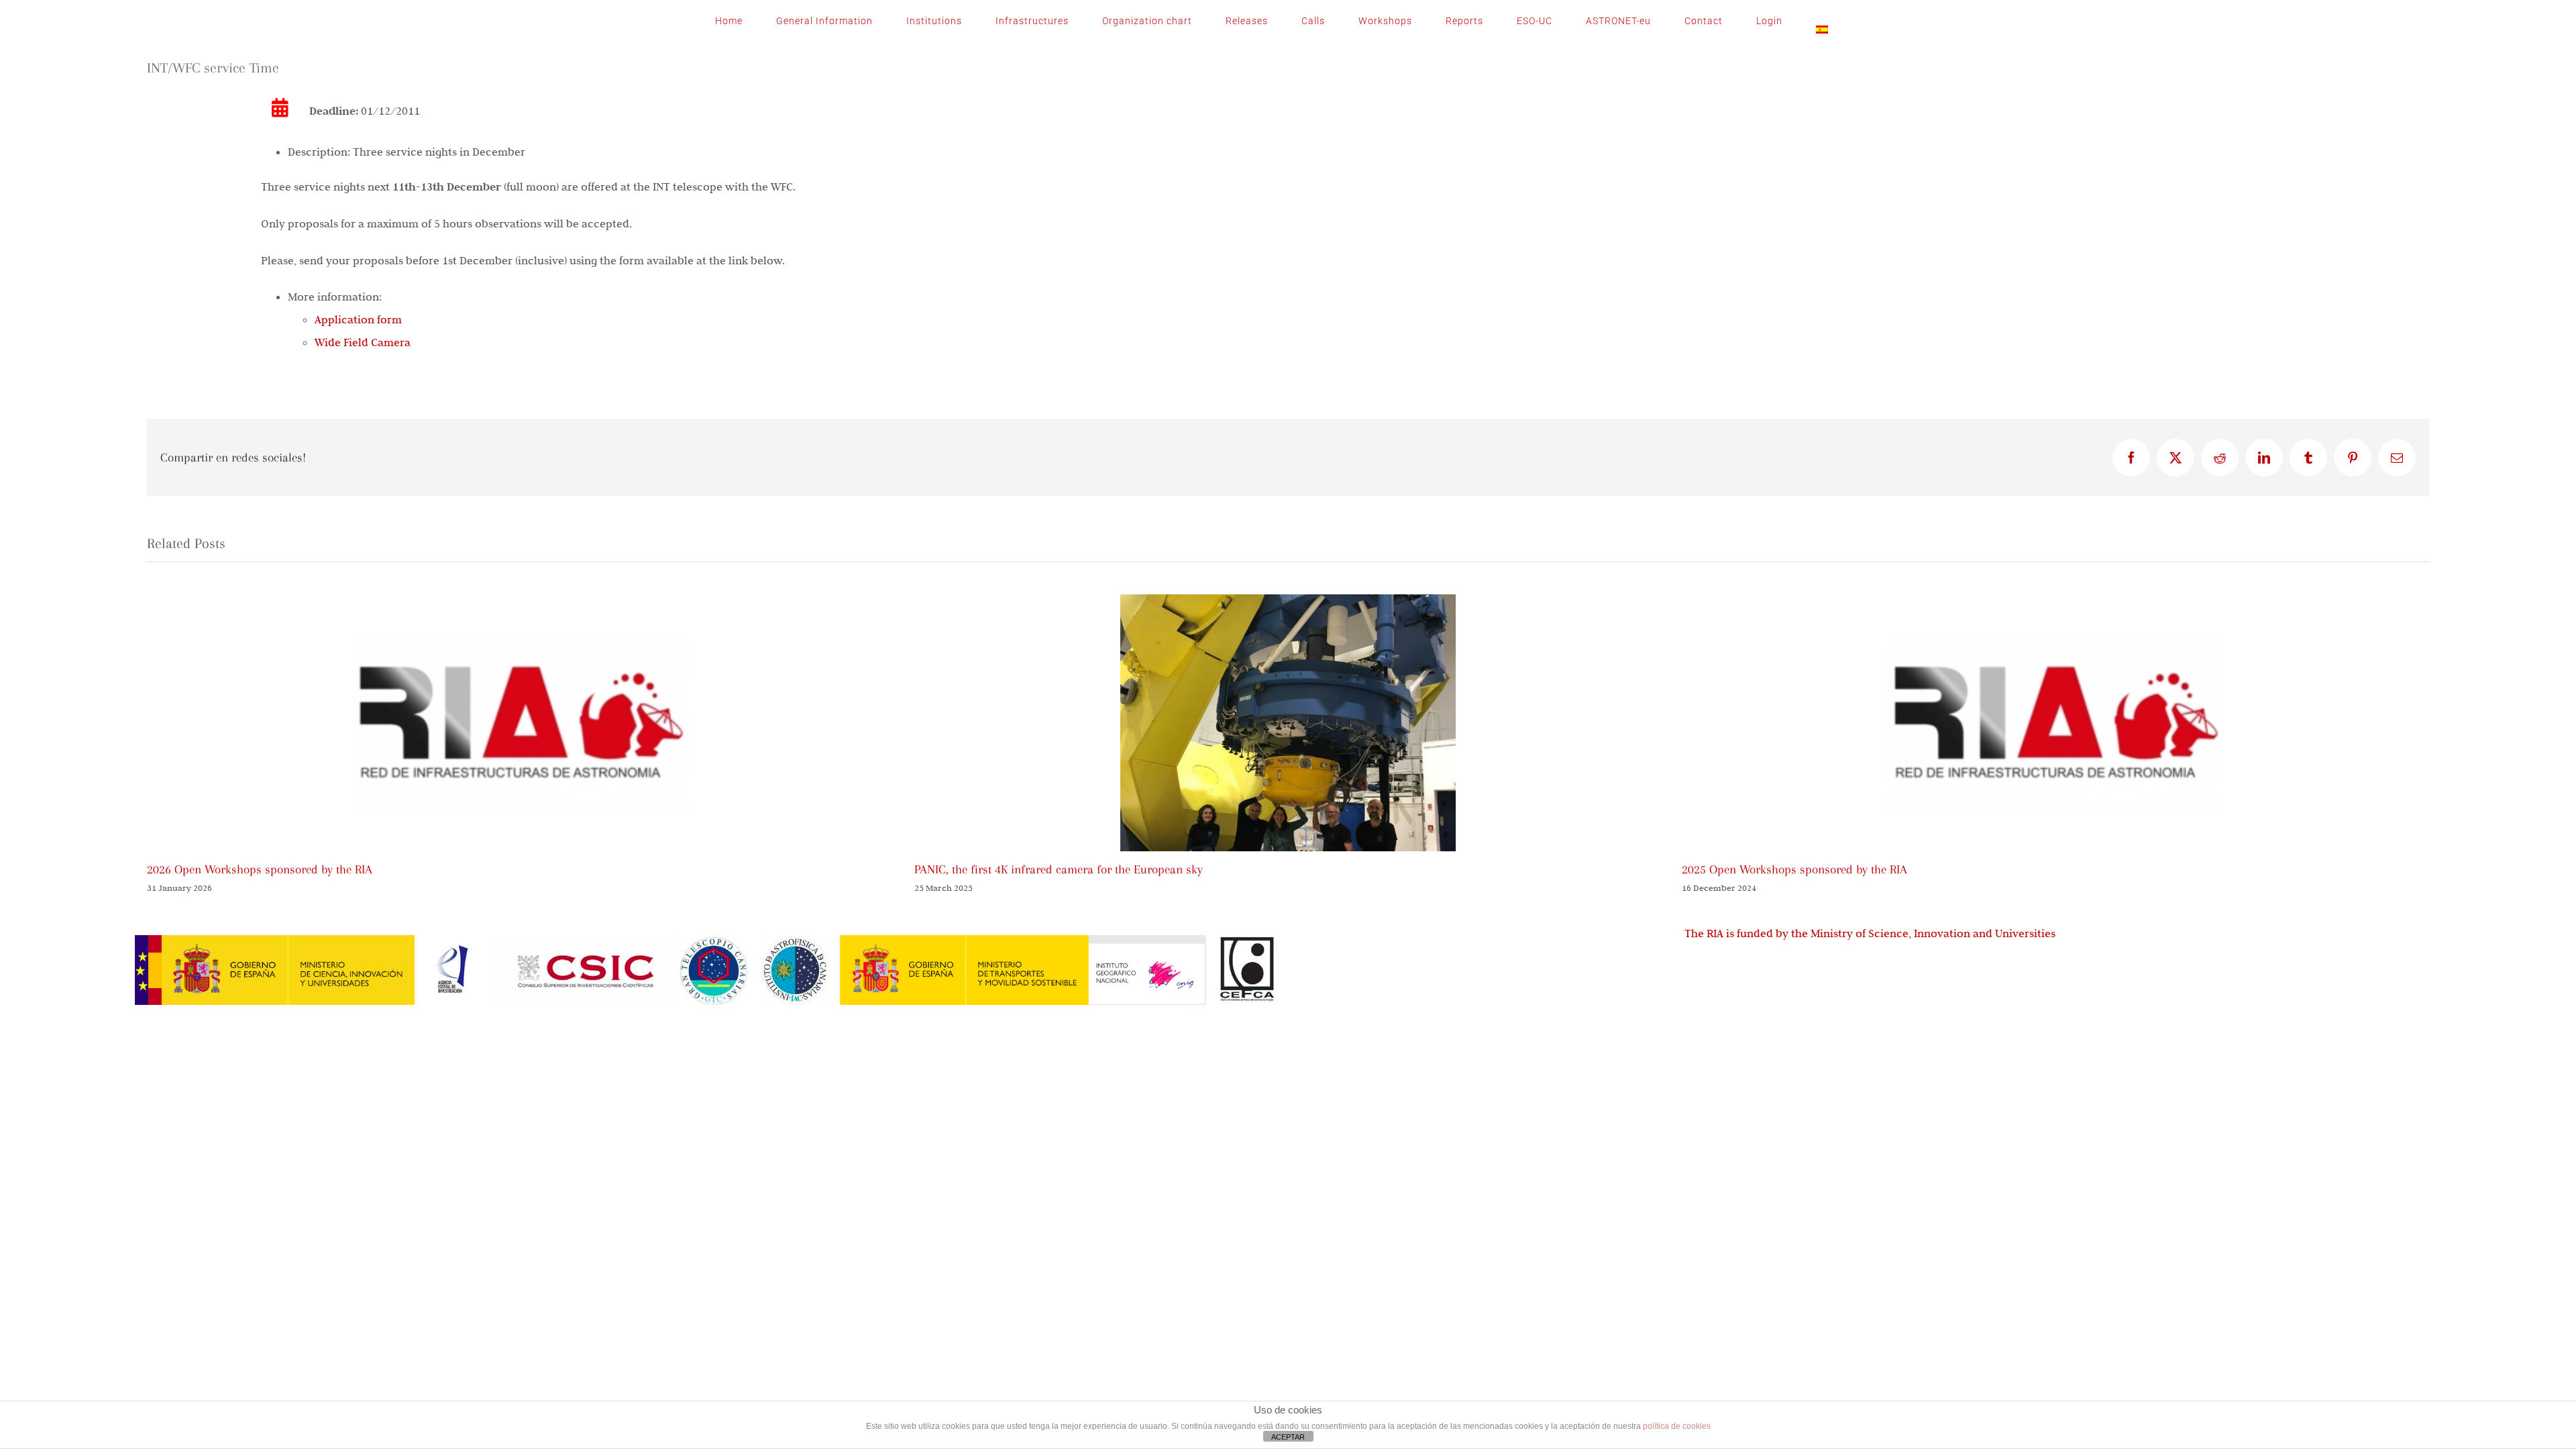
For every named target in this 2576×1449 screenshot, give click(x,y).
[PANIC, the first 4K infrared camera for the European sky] (1288, 601)
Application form (358, 319)
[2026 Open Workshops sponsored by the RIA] (521, 601)
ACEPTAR (1288, 1437)
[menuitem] (1822, 21)
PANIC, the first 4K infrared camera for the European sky (1059, 869)
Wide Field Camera (363, 342)
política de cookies (1677, 1426)
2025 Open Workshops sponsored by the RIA (1794, 869)
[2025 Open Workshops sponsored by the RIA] (2055, 601)
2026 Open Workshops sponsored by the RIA (260, 869)
